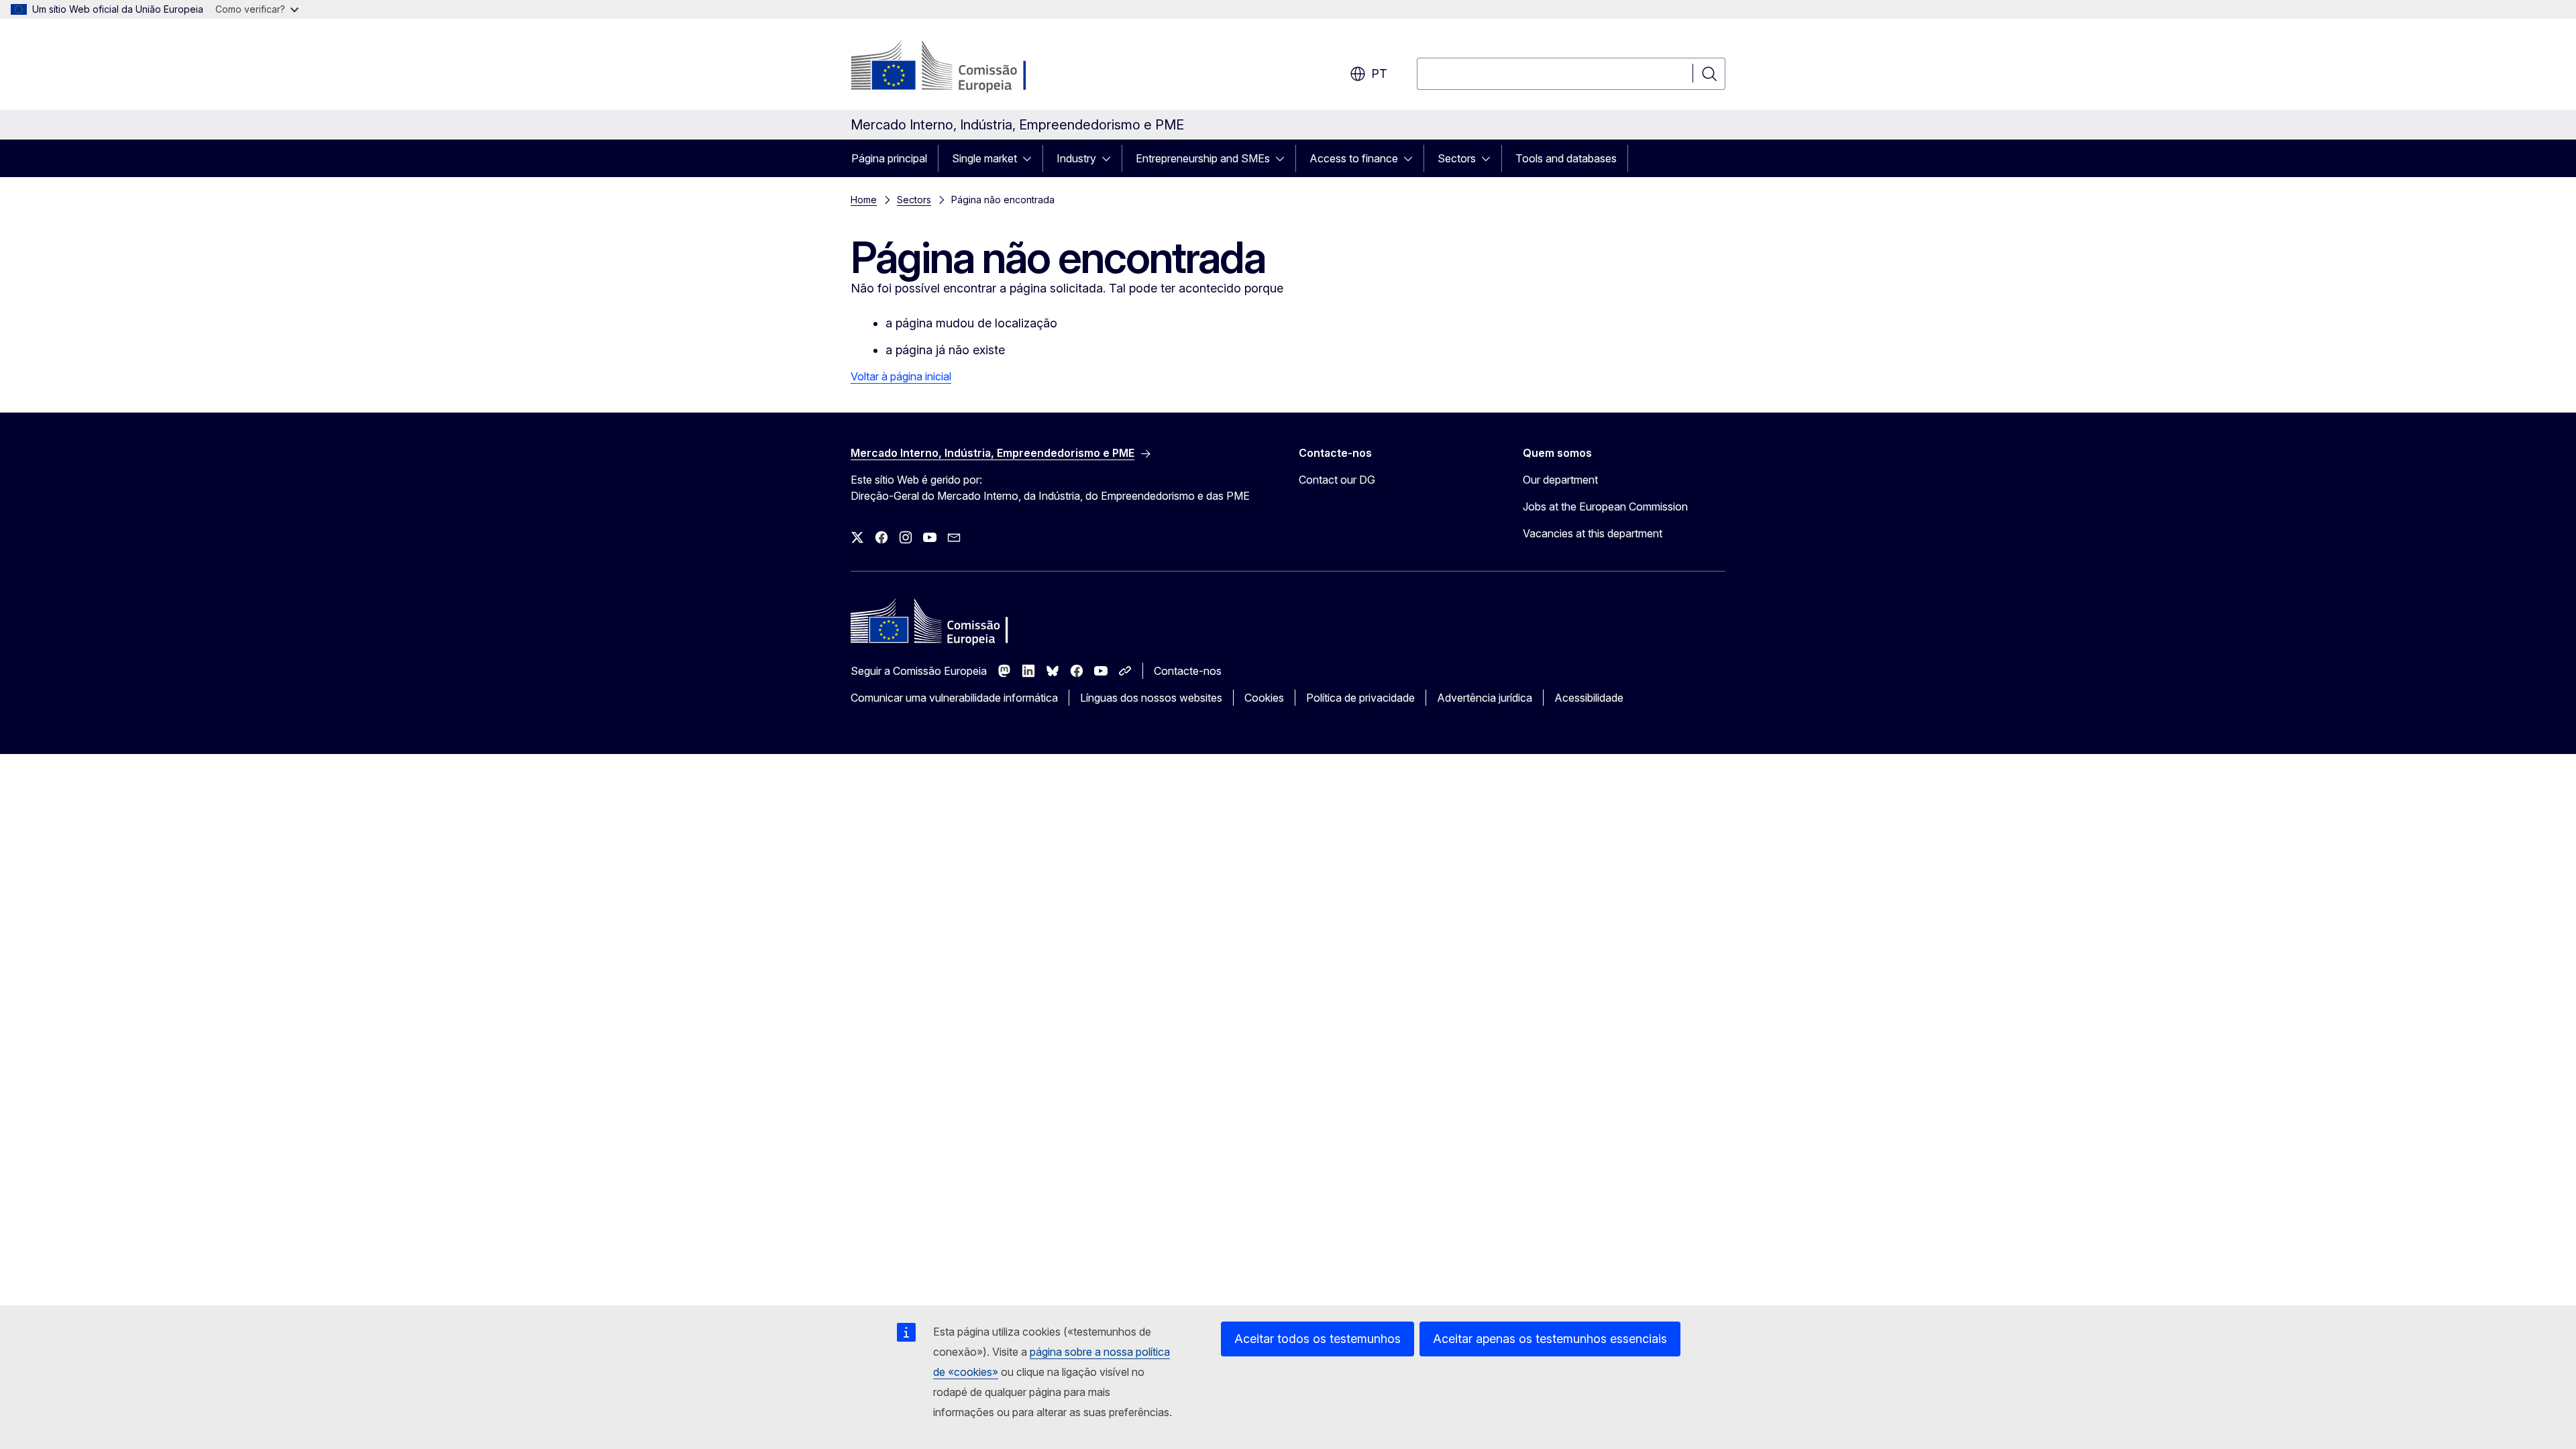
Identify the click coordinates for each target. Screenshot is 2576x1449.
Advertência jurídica (1485, 698)
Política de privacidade (1360, 698)
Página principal (889, 158)
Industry (1076, 158)
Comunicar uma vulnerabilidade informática (954, 698)
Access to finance (1354, 158)
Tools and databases (1566, 158)
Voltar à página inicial (901, 376)
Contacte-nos (1188, 671)
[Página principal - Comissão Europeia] (959, 67)
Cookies (1264, 698)
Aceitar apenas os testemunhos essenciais (1550, 1339)
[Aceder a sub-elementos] (1031, 158)
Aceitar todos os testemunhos (1318, 1339)
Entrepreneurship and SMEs (1203, 158)
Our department (1560, 480)
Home (864, 200)
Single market (984, 158)
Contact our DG (1337, 480)
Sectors (1457, 158)
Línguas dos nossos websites (1151, 698)
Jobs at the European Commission (1605, 506)
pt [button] (1379, 73)
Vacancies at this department (1593, 533)
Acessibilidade (1589, 698)
